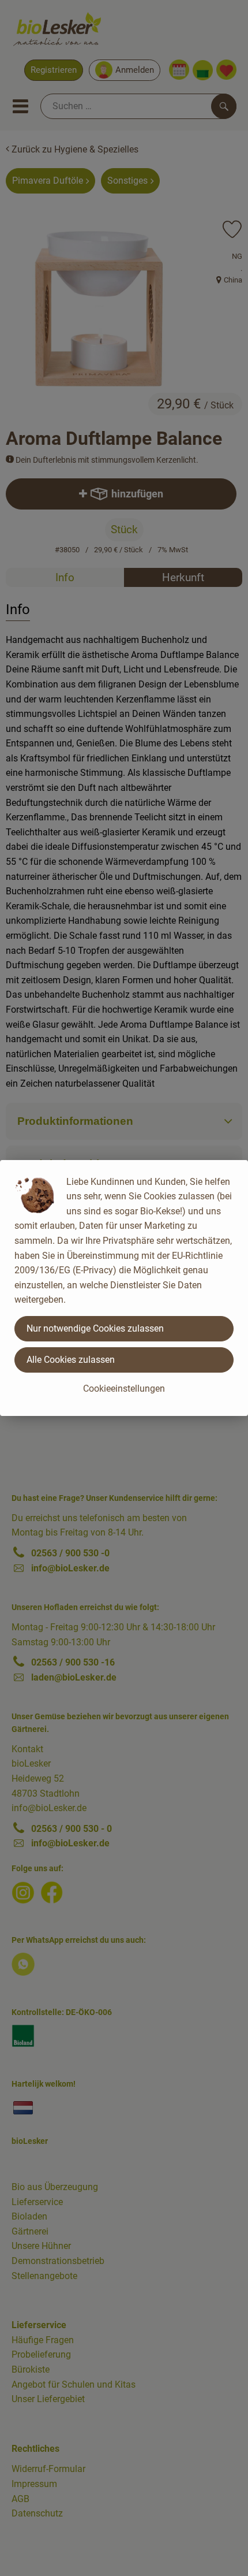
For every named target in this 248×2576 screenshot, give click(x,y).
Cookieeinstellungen (124, 1389)
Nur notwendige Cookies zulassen (95, 1328)
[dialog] (124, 1288)
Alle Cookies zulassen (71, 1360)
